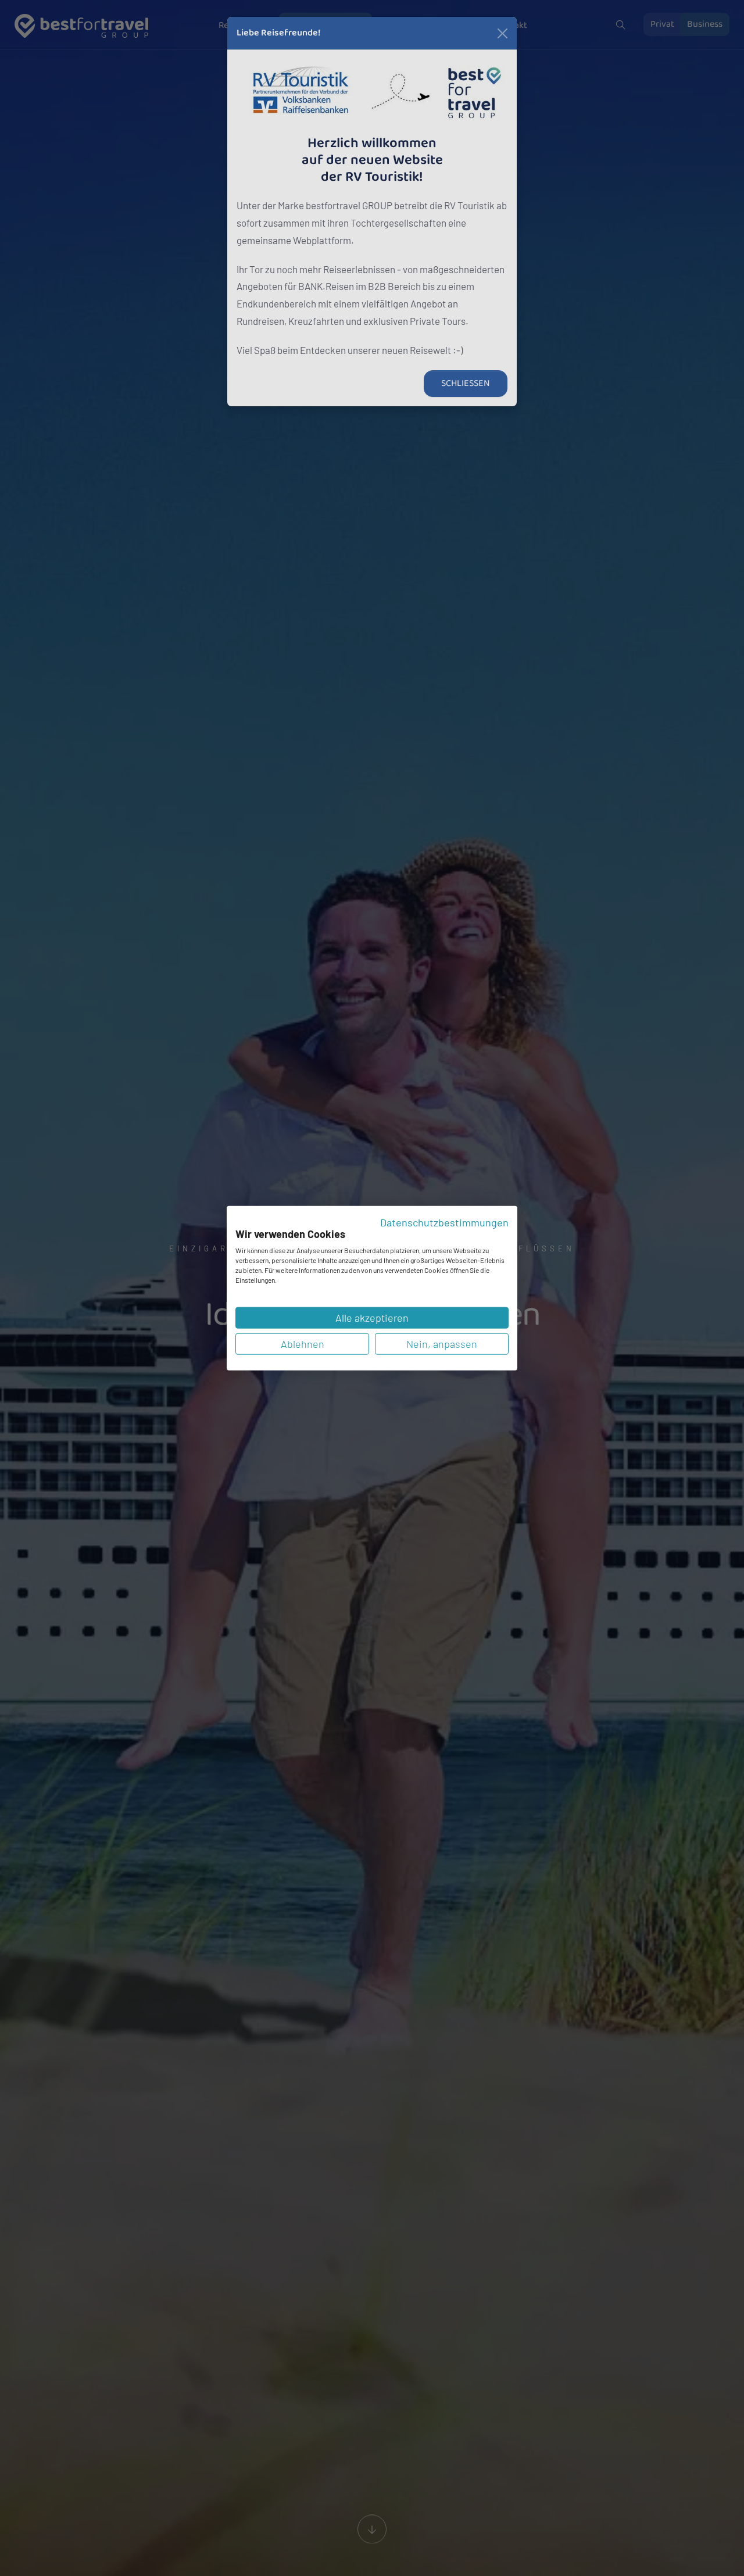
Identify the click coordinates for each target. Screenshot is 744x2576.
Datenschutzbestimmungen (444, 1222)
